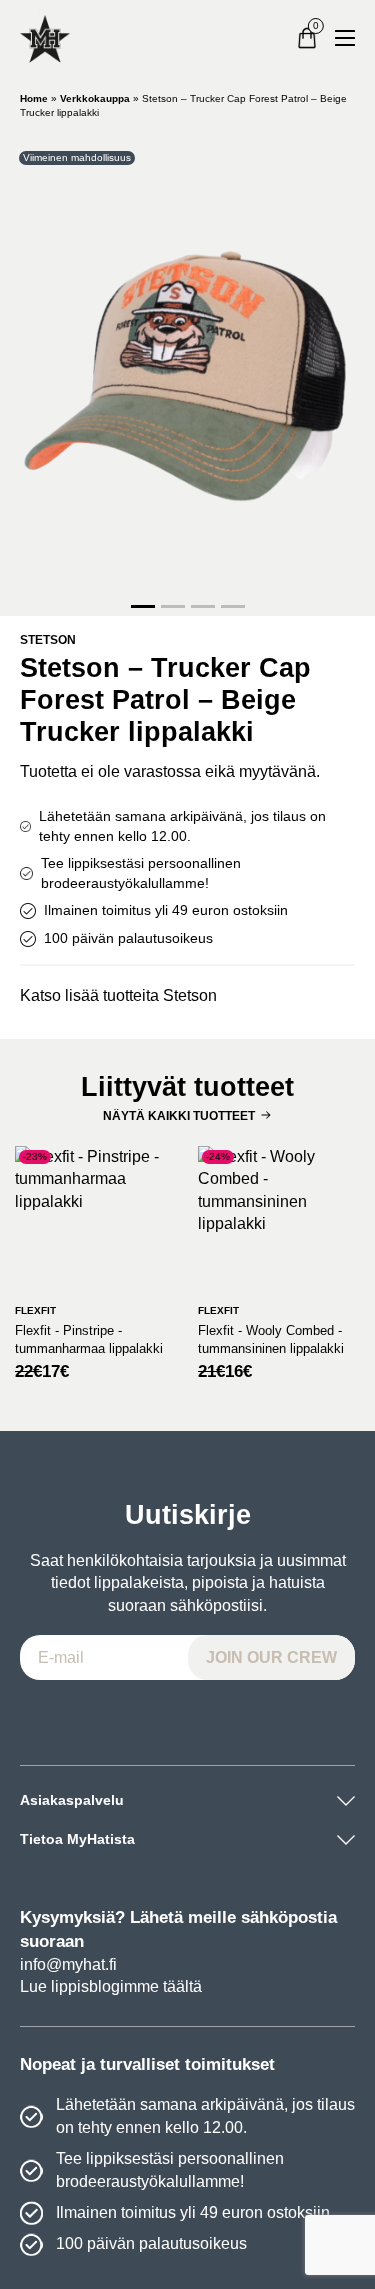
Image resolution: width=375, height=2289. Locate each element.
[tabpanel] (187, 370)
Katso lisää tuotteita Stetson (118, 995)
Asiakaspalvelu (72, 1800)
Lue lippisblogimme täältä (111, 1986)
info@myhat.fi (68, 1964)
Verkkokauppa (95, 98)
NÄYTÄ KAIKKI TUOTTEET (179, 1116)
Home (34, 98)
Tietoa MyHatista (77, 1839)
